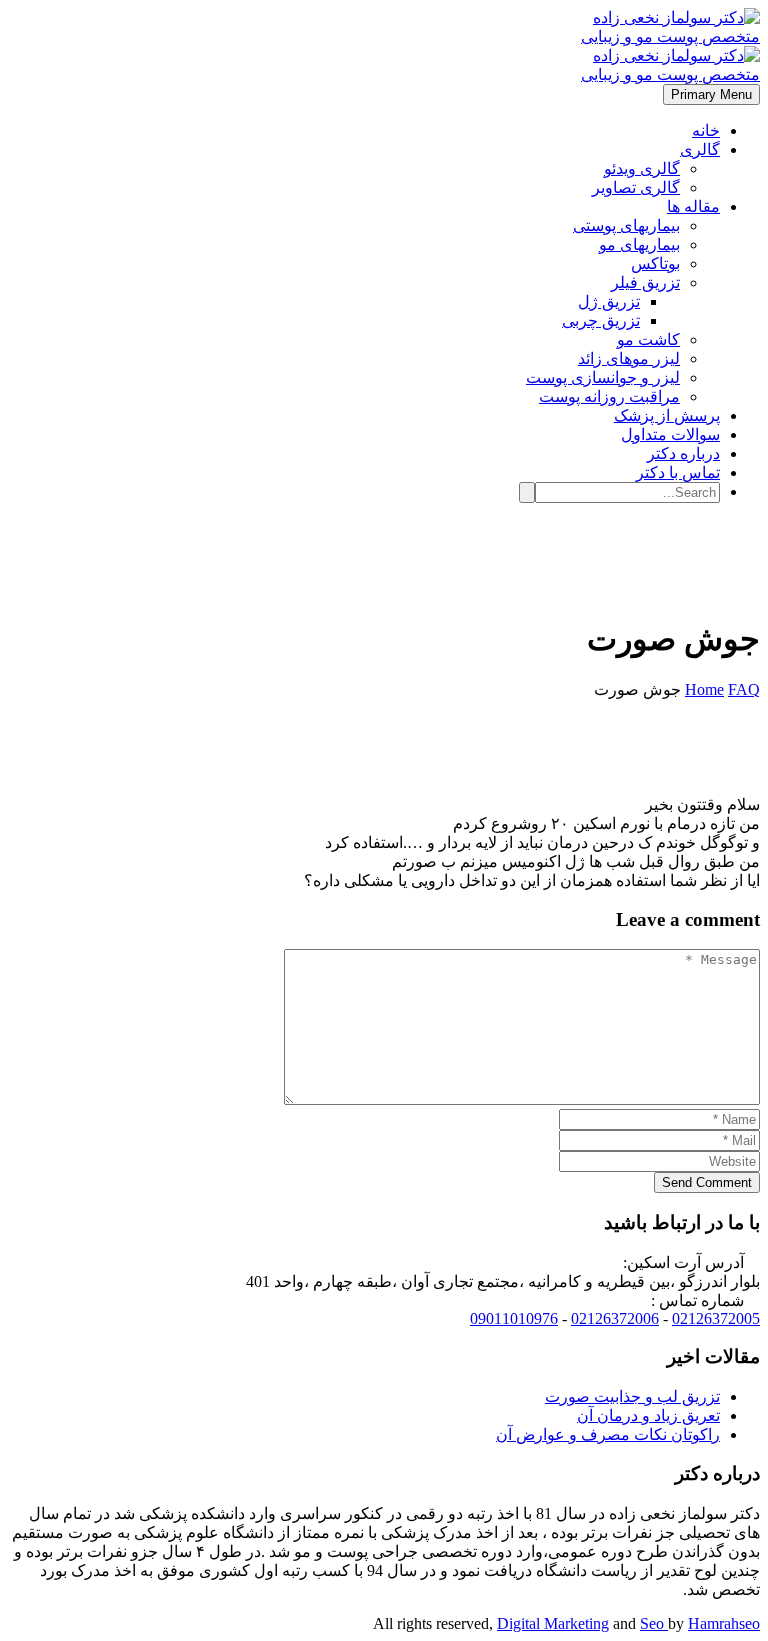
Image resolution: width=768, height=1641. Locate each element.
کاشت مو (648, 339)
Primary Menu (711, 94)
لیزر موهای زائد (629, 358)
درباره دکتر (683, 453)
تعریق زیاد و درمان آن (648, 1415)
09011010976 (514, 1318)
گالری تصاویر (636, 187)
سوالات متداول (670, 434)
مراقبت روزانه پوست (609, 396)
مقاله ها (693, 206)
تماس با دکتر (678, 472)
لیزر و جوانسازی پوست (603, 377)
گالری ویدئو (642, 168)
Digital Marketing (553, 1623)
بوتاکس (655, 263)
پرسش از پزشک (667, 415)
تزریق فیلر (645, 282)
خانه (706, 130)
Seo (654, 1623)
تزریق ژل (609, 301)
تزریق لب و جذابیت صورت (632, 1396)
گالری (700, 149)
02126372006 (615, 1318)
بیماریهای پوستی (626, 225)
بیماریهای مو (639, 244)
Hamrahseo (724, 1623)
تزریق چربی (601, 320)
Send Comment (707, 1182)
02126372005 (716, 1318)
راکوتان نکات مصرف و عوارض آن (608, 1434)
